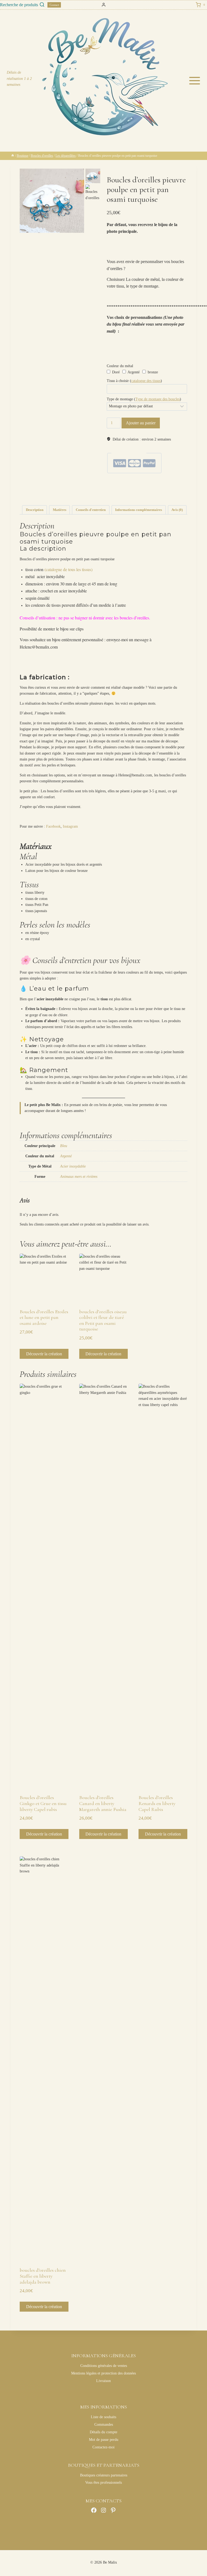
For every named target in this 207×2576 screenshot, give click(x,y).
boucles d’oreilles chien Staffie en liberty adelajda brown (43, 2276)
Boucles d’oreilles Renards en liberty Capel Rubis (157, 1803)
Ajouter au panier (141, 423)
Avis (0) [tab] (177, 510)
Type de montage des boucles (158, 399)
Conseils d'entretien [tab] (91, 510)
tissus (150, 495)
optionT (180, 491)
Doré (115, 372)
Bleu (64, 1146)
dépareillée (134, 491)
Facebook (53, 826)
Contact (54, 5)
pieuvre (132, 495)
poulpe (142, 495)
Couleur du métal (120, 366)
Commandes (104, 2425)
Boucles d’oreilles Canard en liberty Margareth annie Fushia (103, 1803)
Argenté (133, 372)
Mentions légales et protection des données (103, 2373)
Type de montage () (144, 399)
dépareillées (148, 491)
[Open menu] (196, 81)
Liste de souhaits (103, 2417)
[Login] (104, 5)
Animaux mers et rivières (155, 483)
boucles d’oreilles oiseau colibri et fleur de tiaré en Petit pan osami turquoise (103, 1320)
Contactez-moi (103, 2447)
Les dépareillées (130, 483)
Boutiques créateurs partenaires (104, 2475)
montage (169, 491)
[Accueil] (13, 156)
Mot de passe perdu (104, 2440)
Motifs (123, 487)
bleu (123, 491)
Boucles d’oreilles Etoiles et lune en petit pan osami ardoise (44, 1317)
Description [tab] (35, 510)
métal (160, 491)
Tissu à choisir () (134, 381)
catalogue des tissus (146, 381)
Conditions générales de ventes (104, 2366)
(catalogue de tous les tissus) (68, 569)
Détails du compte (103, 2432)
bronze (152, 372)
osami (110, 495)
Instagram (70, 826)
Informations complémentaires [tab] (139, 510)
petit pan (120, 495)
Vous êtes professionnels (103, 2483)
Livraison (103, 2381)
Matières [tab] (60, 510)
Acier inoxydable (73, 1166)
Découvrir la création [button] (44, 1354)
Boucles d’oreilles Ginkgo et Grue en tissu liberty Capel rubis (43, 1803)
